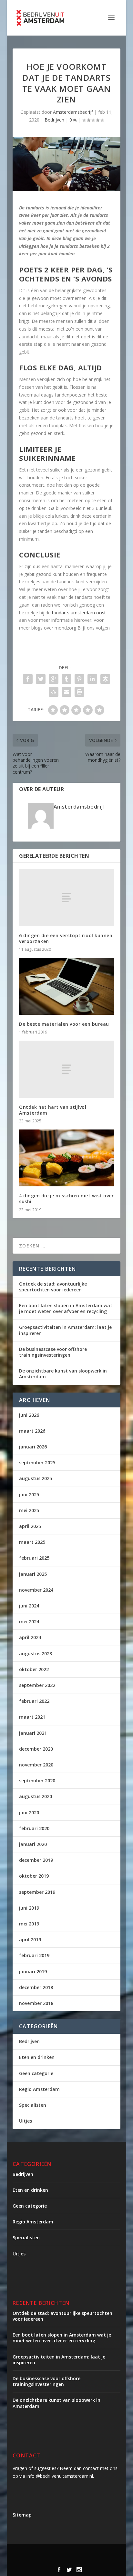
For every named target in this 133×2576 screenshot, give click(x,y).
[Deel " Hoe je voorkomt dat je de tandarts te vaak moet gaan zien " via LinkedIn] (92, 679)
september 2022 (37, 1685)
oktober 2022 (34, 1669)
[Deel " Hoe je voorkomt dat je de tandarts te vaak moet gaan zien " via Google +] (54, 679)
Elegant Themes (73, 2553)
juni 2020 (29, 1813)
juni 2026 (29, 1415)
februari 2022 (34, 1701)
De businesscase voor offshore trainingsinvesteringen (53, 1352)
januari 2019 (33, 1972)
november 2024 (36, 1590)
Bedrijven (54, 120)
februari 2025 (34, 1558)
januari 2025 (33, 1574)
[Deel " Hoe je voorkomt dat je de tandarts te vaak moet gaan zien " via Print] (79, 692)
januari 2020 (33, 1844)
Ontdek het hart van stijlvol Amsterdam (53, 1110)
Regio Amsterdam (39, 2089)
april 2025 (30, 1526)
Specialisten (33, 2105)
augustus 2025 (36, 1478)
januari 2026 (33, 1447)
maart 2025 (32, 1542)
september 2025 (37, 1463)
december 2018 (36, 1987)
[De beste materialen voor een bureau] (66, 986)
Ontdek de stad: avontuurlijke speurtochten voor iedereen (53, 1287)
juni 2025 (29, 1495)
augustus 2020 (36, 1796)
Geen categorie (36, 2073)
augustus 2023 (36, 1654)
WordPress (82, 2560)
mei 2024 (29, 1622)
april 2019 (30, 1940)
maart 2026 (32, 1431)
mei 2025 (29, 1510)
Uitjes (26, 2121)
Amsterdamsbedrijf (73, 112)
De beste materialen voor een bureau (64, 1024)
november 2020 (36, 1765)
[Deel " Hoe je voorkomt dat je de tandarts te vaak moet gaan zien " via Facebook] (28, 679)
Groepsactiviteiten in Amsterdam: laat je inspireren (65, 1330)
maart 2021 (32, 1717)
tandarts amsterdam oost (79, 613)
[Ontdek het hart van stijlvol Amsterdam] (66, 1069)
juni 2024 (29, 1606)
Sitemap (22, 2515)
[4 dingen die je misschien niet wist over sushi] (66, 1158)
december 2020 (36, 1749)
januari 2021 (33, 1733)
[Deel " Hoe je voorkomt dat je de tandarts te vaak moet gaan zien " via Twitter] (41, 679)
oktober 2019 (34, 1876)
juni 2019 (29, 1908)
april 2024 (30, 1637)
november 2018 (36, 2003)
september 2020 (37, 1781)
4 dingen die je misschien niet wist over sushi (66, 1198)
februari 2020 (34, 1828)
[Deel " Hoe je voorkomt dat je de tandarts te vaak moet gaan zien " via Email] (66, 692)
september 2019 (37, 1892)
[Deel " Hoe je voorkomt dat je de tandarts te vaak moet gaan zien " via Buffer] (105, 679)
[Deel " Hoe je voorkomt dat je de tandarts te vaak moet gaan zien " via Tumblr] (66, 679)
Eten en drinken (37, 2057)
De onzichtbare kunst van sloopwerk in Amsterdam (63, 1374)
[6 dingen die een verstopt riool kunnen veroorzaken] (66, 897)
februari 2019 (34, 1955)
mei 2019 (29, 1924)
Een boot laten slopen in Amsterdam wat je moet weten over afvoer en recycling (66, 1308)
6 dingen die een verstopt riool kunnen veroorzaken (66, 938)
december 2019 (36, 1860)
